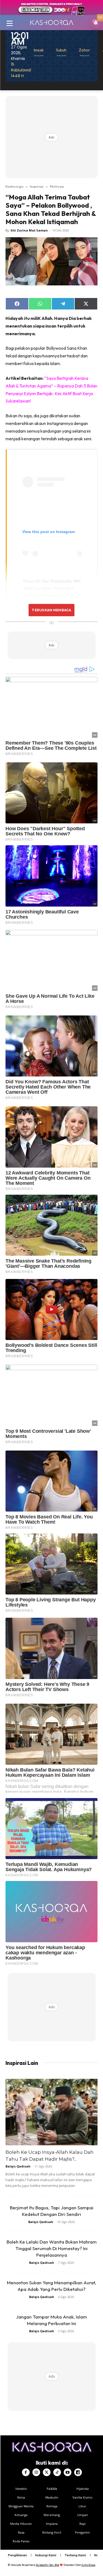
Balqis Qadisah (18, 2166)
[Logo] (51, 22)
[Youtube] (68, 2472)
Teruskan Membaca (51, 610)
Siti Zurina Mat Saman (29, 230)
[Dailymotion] (78, 2472)
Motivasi (57, 186)
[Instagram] (36, 2472)
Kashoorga (14, 186)
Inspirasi (37, 186)
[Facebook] (26, 2472)
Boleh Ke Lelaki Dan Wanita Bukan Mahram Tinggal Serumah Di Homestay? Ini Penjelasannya (52, 2248)
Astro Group (88, 2565)
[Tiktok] (57, 2472)
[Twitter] (47, 2472)
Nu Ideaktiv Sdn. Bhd (47, 2565)
